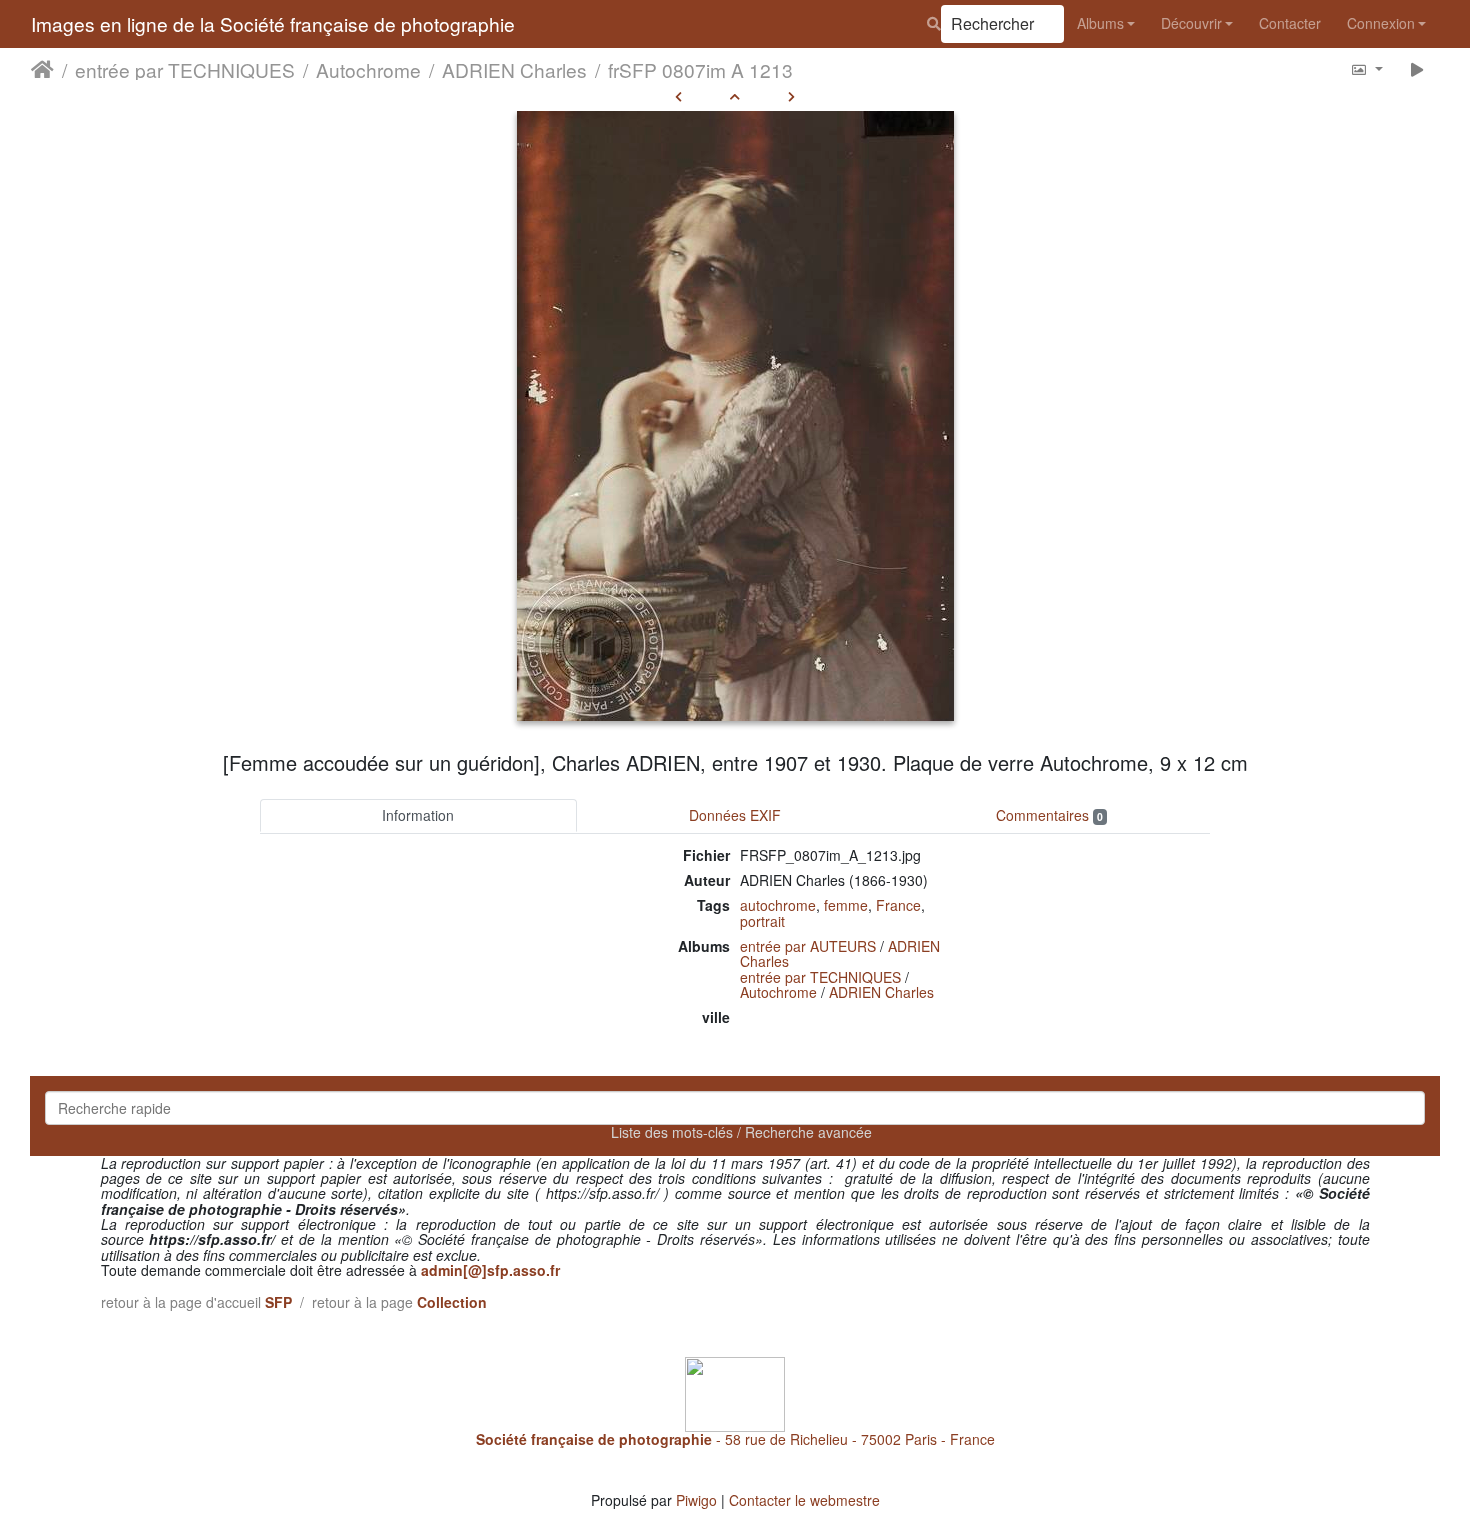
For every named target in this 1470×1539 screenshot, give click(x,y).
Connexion (1381, 23)
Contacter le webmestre (804, 1500)
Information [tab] (418, 815)
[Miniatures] (735, 96)
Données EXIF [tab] (735, 815)
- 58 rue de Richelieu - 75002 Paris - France (735, 1439)
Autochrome (368, 69)
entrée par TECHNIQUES (185, 69)
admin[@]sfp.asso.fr (490, 1270)
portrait (762, 921)
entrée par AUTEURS (808, 946)
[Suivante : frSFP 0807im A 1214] (791, 96)
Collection (452, 1302)
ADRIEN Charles (514, 69)
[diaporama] (1417, 68)
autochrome (778, 905)
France (898, 905)
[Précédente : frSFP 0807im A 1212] (678, 96)
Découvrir (1191, 23)
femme (846, 905)
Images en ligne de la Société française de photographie (273, 23)
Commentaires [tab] (1049, 815)
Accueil (42, 69)
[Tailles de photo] (1366, 68)
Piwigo (696, 1500)
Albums (1100, 23)
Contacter (1290, 23)
